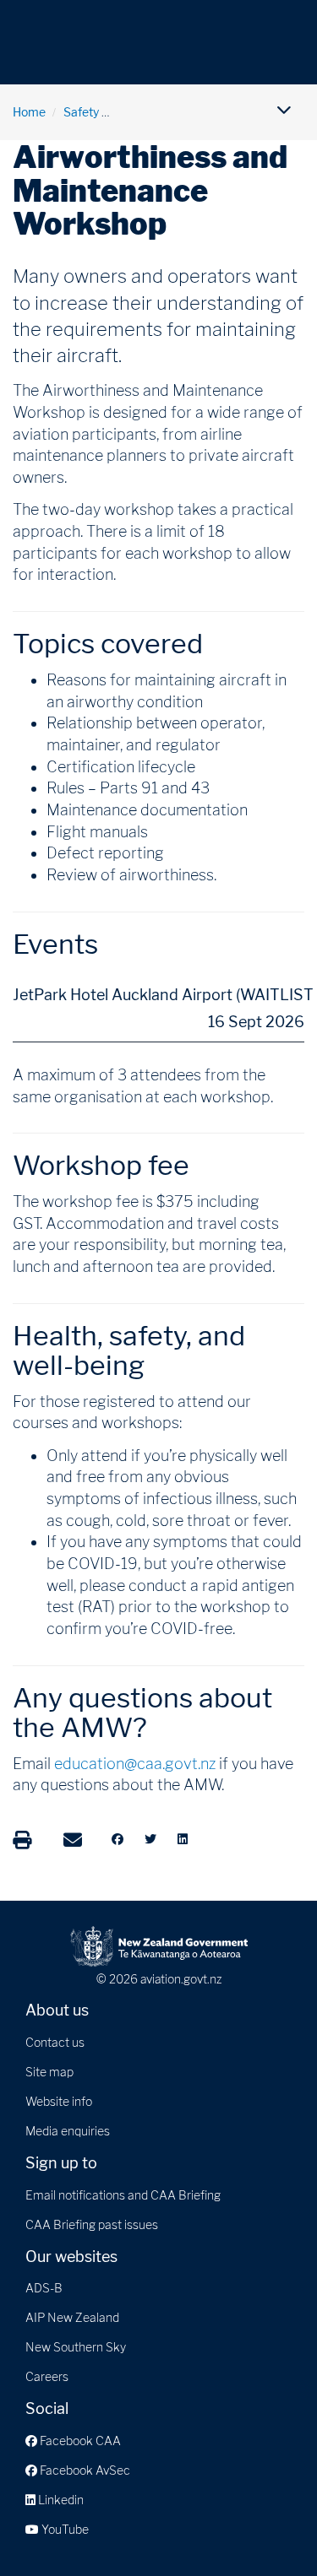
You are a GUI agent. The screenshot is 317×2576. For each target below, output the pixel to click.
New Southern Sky (76, 2347)
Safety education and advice (194, 112)
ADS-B (44, 2288)
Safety (81, 112)
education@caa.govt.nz (135, 1764)
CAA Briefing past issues (92, 2224)
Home (29, 112)
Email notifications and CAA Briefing (123, 2195)
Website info (59, 2101)
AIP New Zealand (72, 2317)
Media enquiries (68, 2131)
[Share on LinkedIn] (183, 1839)
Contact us (55, 2042)
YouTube (64, 2529)
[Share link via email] (73, 1840)
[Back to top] (270, 2529)
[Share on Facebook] (118, 1839)
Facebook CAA (79, 2441)
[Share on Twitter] (150, 1839)
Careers (47, 2376)
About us (57, 2010)
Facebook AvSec (84, 2470)
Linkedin (60, 2500)
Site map (49, 2072)
